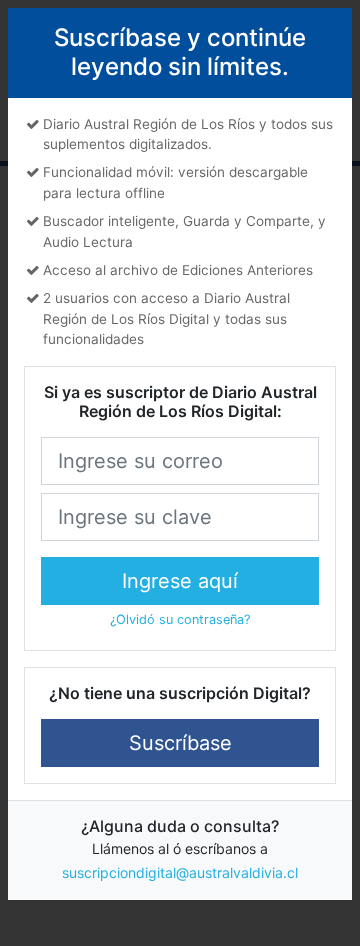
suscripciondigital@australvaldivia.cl (180, 872)
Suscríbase (180, 743)
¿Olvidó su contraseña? (180, 619)
